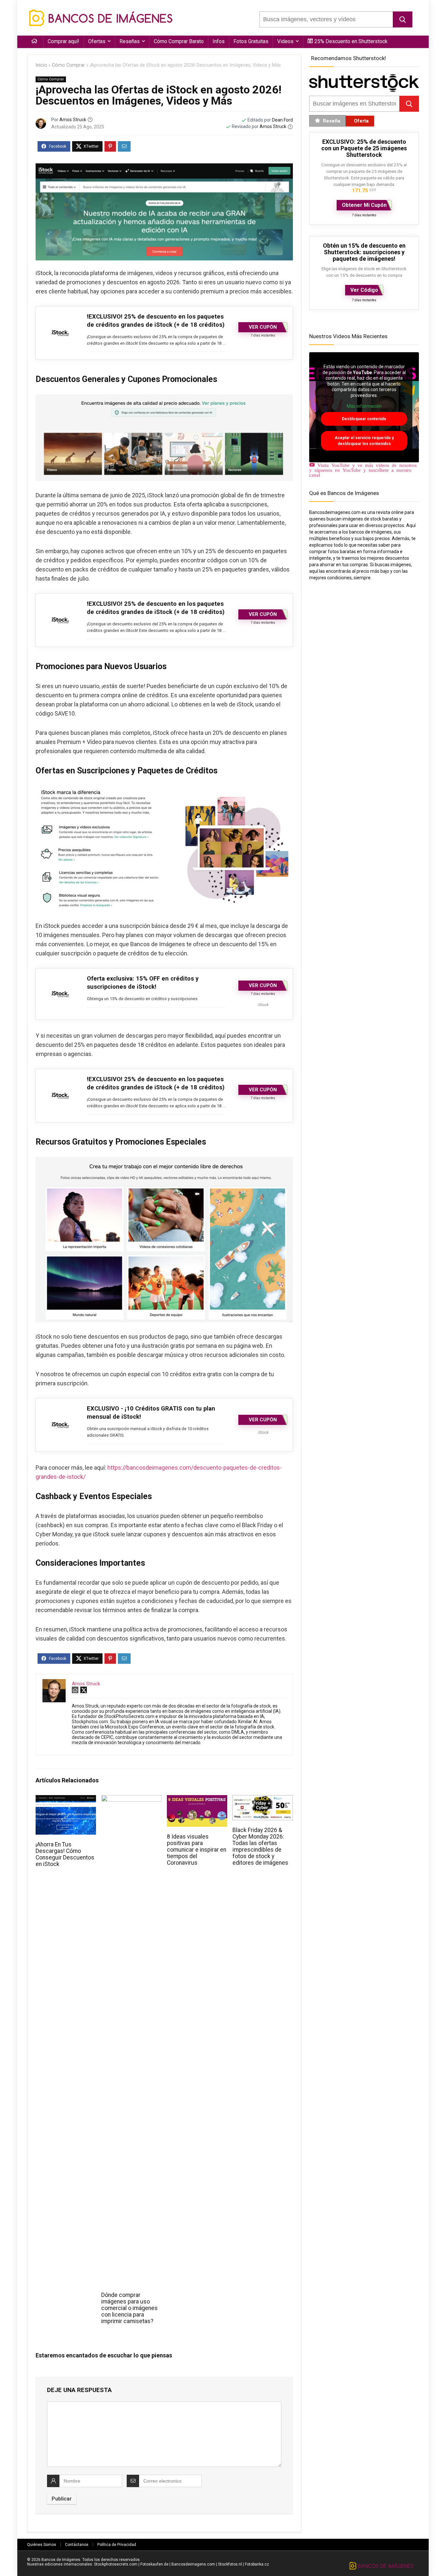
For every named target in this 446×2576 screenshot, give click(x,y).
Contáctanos (77, 2545)
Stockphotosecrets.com (116, 2564)
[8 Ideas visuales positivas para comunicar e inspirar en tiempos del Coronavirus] (197, 1800)
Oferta (361, 121)
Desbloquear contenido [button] (364, 419)
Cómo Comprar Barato (179, 41)
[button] (403, 19)
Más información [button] (364, 406)
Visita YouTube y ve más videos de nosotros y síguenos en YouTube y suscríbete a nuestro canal (363, 470)
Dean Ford (282, 120)
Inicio (41, 65)
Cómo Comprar (68, 65)
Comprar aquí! (64, 41)
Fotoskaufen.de (154, 2564)
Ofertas (97, 41)
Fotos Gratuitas (251, 41)
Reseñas (130, 41)
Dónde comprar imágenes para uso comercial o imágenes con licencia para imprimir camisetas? (129, 2308)
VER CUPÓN (263, 327)
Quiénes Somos (42, 2545)
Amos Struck (73, 120)
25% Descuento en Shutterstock (351, 41)
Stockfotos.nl (230, 2564)
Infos (219, 41)
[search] (326, 19)
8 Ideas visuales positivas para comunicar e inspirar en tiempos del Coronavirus (197, 1850)
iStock (263, 1005)
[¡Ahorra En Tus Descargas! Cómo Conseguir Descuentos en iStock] (66, 1800)
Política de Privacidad (117, 2545)
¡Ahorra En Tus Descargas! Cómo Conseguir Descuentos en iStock (65, 1854)
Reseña (332, 121)
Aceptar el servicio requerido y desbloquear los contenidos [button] (364, 441)
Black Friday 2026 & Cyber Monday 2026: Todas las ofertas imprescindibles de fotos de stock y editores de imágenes (260, 1846)
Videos (285, 41)
